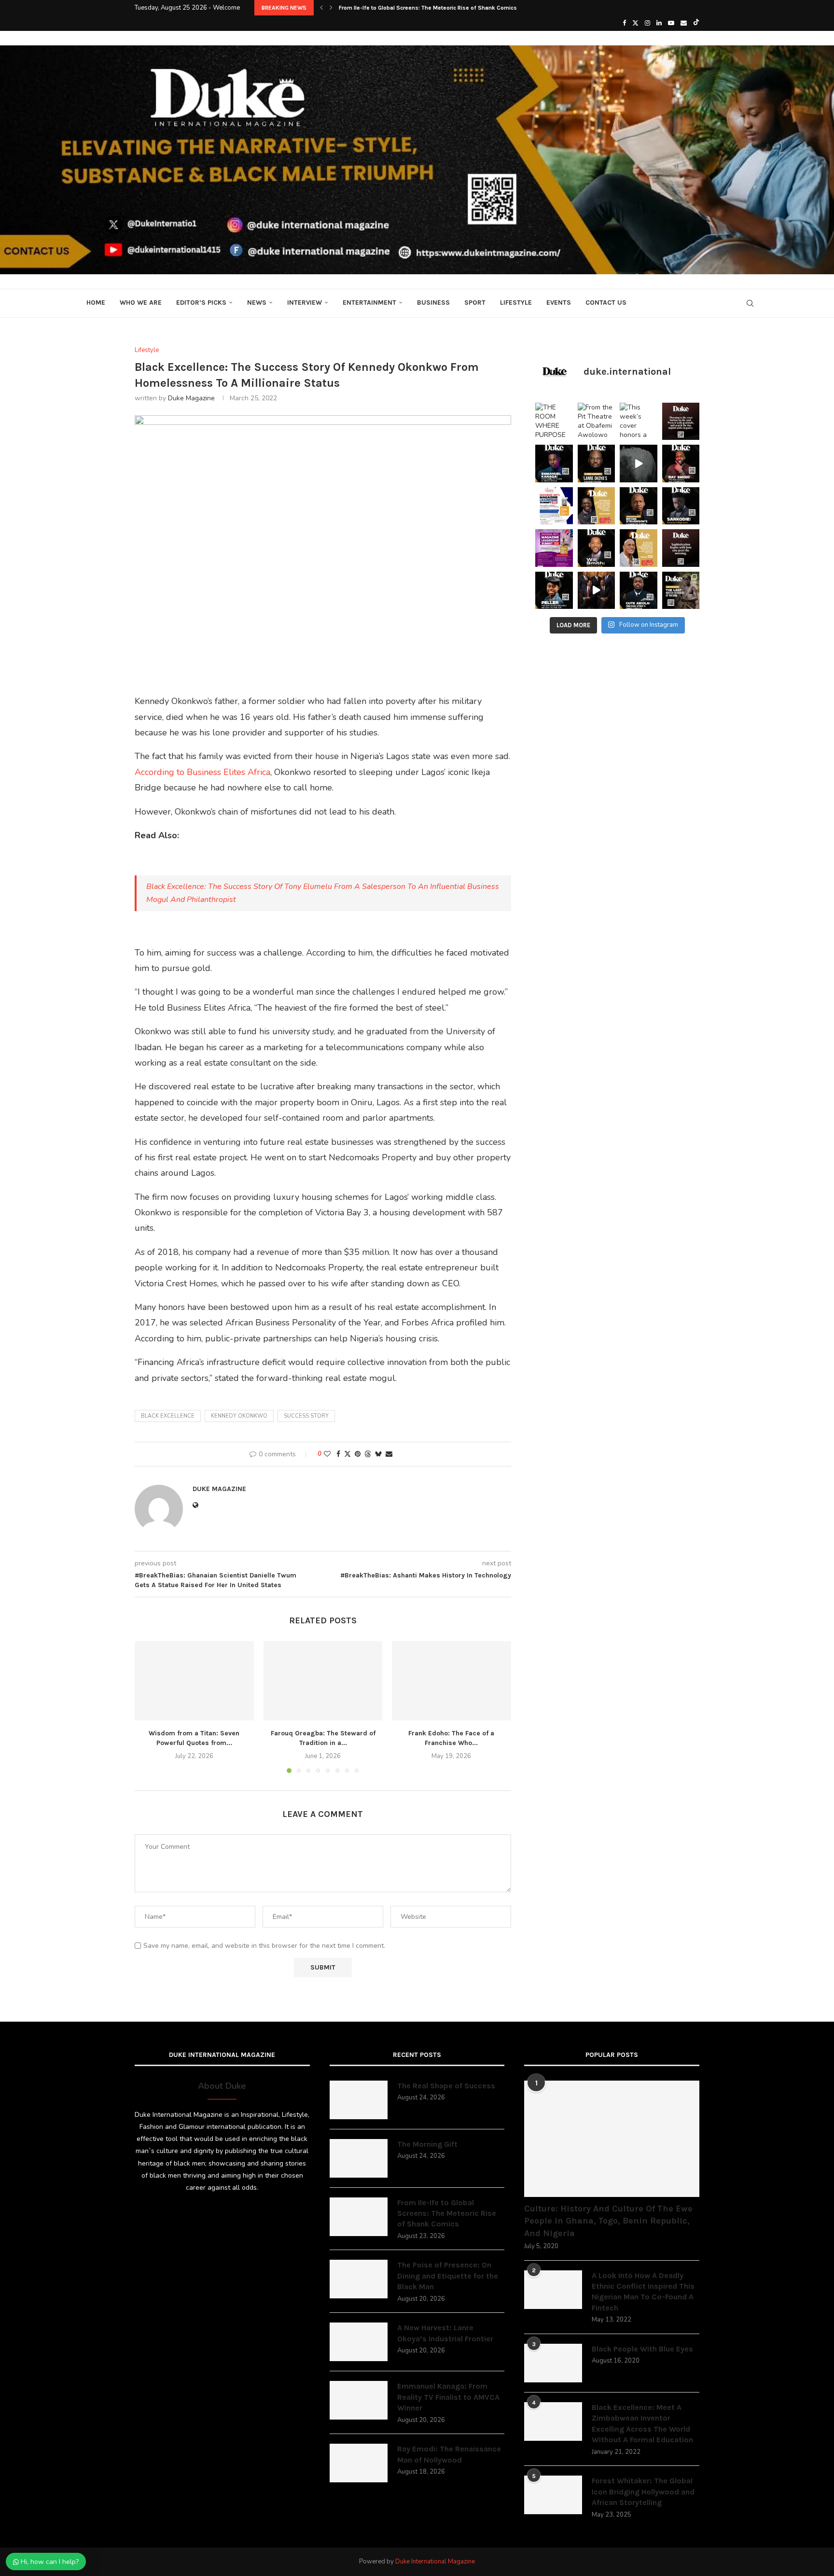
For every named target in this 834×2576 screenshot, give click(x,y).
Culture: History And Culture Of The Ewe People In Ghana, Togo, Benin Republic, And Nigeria (608, 2221)
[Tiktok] (696, 23)
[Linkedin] (659, 23)
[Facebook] (624, 23)
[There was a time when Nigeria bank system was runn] (597, 591)
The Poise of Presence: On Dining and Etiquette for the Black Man (426, 8)
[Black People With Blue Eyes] (553, 2363)
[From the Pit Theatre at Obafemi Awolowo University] (597, 422)
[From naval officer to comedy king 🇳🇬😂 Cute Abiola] (639, 591)
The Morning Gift (427, 2144)
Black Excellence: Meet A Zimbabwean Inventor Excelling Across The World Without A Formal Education (642, 2423)
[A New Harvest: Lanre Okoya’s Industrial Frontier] (359, 2342)
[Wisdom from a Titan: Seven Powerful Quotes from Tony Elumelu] (194, 1681)
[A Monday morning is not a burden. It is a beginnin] (681, 422)
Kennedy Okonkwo (239, 1416)
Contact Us (606, 303)
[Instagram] (647, 23)
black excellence (168, 1416)
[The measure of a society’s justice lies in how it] (639, 506)
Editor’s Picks (201, 303)
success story (306, 1416)
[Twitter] (635, 23)
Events (559, 303)
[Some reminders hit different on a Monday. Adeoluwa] (597, 506)
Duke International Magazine (435, 2562)
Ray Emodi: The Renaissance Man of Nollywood (449, 2454)
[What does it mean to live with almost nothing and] (681, 591)
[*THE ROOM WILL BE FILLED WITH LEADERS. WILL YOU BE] (554, 506)
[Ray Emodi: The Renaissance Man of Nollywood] (359, 2463)
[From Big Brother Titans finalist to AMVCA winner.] (554, 464)
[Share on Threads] (368, 1454)
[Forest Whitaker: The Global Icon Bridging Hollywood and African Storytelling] (553, 2495)
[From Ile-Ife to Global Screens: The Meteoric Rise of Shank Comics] (359, 2217)
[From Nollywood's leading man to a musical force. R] (681, 464)
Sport (475, 303)
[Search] (750, 303)
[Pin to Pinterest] (358, 1454)
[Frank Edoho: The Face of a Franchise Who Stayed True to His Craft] (452, 1681)
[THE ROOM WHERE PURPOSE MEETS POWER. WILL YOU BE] (554, 422)
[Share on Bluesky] (378, 1454)
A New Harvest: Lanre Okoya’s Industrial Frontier (445, 2333)
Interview (305, 303)
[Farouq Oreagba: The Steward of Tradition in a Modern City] (323, 1681)
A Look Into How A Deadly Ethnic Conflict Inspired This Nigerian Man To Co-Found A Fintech (643, 2292)
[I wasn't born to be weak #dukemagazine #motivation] (639, 464)
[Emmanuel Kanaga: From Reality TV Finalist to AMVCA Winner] (359, 2400)
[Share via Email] (389, 1454)
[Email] (684, 23)
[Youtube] (671, 23)
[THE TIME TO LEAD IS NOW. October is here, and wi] (554, 548)
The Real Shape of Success (446, 2086)
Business (433, 303)
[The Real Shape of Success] (359, 2100)
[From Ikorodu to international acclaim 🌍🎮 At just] (554, 591)
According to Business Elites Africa (202, 772)
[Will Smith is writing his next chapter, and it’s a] (597, 548)
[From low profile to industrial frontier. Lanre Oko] (597, 464)
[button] (321, 8)
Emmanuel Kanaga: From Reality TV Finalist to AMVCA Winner (448, 2397)
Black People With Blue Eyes (642, 2349)
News (257, 303)
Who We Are (141, 303)
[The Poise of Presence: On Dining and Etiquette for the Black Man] (359, 2279)
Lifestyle (516, 303)
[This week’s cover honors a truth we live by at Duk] (639, 422)
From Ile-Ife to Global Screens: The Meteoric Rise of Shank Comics (447, 2213)
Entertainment (369, 303)
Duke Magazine (191, 398)
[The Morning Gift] (359, 2158)
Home (96, 303)
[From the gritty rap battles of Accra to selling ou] (681, 506)
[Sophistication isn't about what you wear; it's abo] (681, 548)
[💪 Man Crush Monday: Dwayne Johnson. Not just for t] (639, 548)
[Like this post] (327, 1454)
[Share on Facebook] (338, 1454)
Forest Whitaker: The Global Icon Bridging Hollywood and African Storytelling (643, 2492)
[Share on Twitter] (347, 1454)
